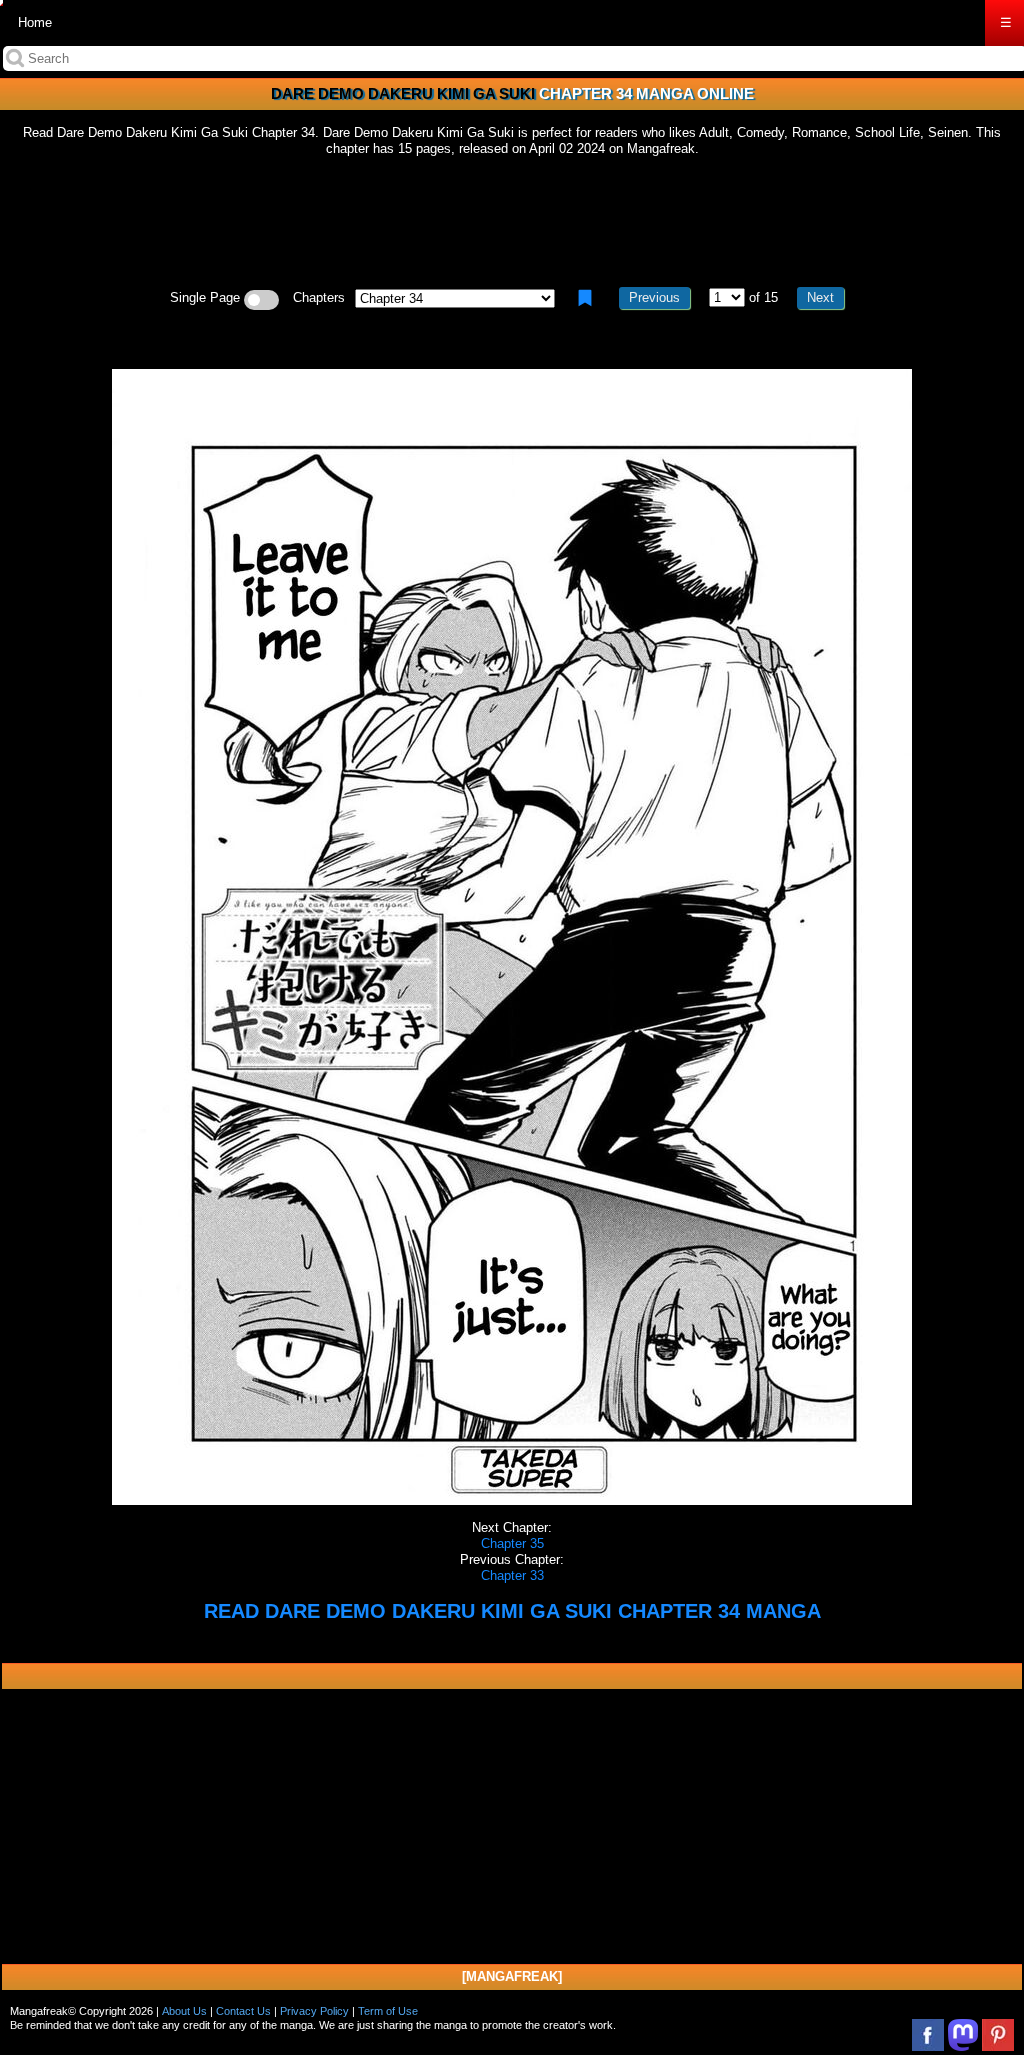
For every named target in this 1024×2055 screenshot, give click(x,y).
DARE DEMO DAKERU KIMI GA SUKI (403, 93)
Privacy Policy (314, 2011)
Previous (654, 297)
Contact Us (243, 2011)
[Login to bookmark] (585, 298)
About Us (184, 2011)
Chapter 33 (512, 1575)
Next (820, 297)
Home (35, 22)
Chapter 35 (512, 1543)
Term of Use (388, 2011)
